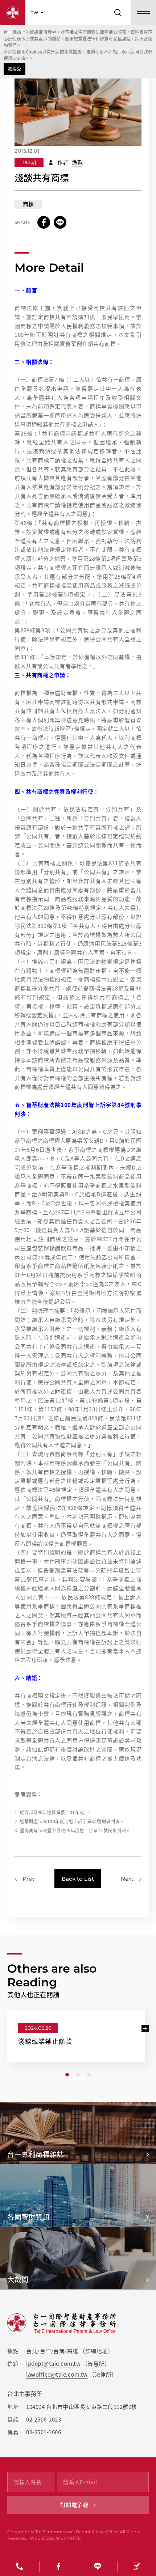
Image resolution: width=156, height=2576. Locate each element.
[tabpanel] (76, 2036)
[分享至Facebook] (44, 222)
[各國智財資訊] (78, 2195)
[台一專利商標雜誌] (78, 2133)
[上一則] (25, 1879)
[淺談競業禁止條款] (78, 2036)
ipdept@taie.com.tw (53, 2364)
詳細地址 (97, 2351)
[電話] (20, 2566)
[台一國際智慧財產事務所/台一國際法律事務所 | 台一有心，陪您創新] (13, 13)
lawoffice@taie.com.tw (57, 2375)
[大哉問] (78, 2258)
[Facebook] (59, 2566)
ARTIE (74, 2538)
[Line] (98, 2566)
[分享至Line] (60, 222)
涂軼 (77, 162)
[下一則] (131, 1879)
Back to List (78, 1879)
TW (35, 12)
